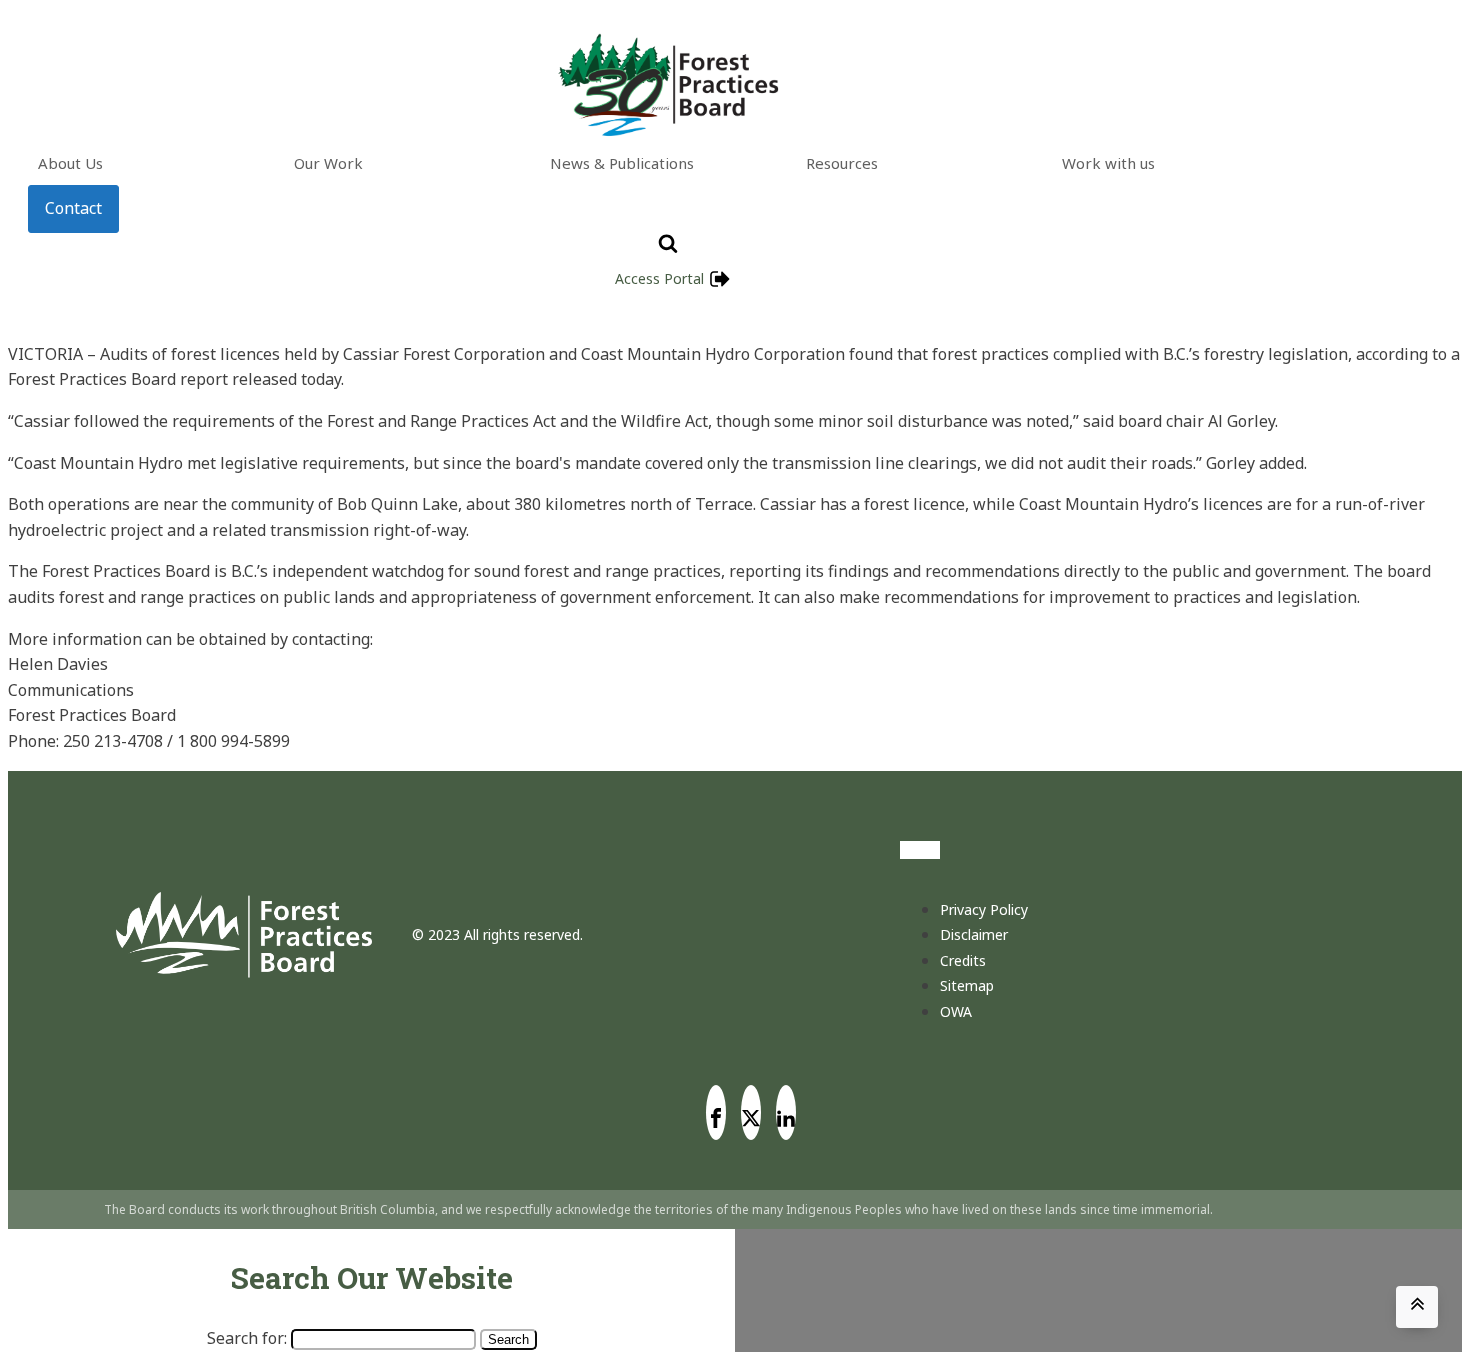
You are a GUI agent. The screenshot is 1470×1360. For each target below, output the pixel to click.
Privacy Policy (984, 909)
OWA (956, 1011)
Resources (842, 163)
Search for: (247, 1338)
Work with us (1108, 163)
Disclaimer (974, 934)
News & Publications (622, 163)
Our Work (328, 163)
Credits (963, 960)
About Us (70, 163)
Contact (73, 208)
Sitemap (967, 985)
